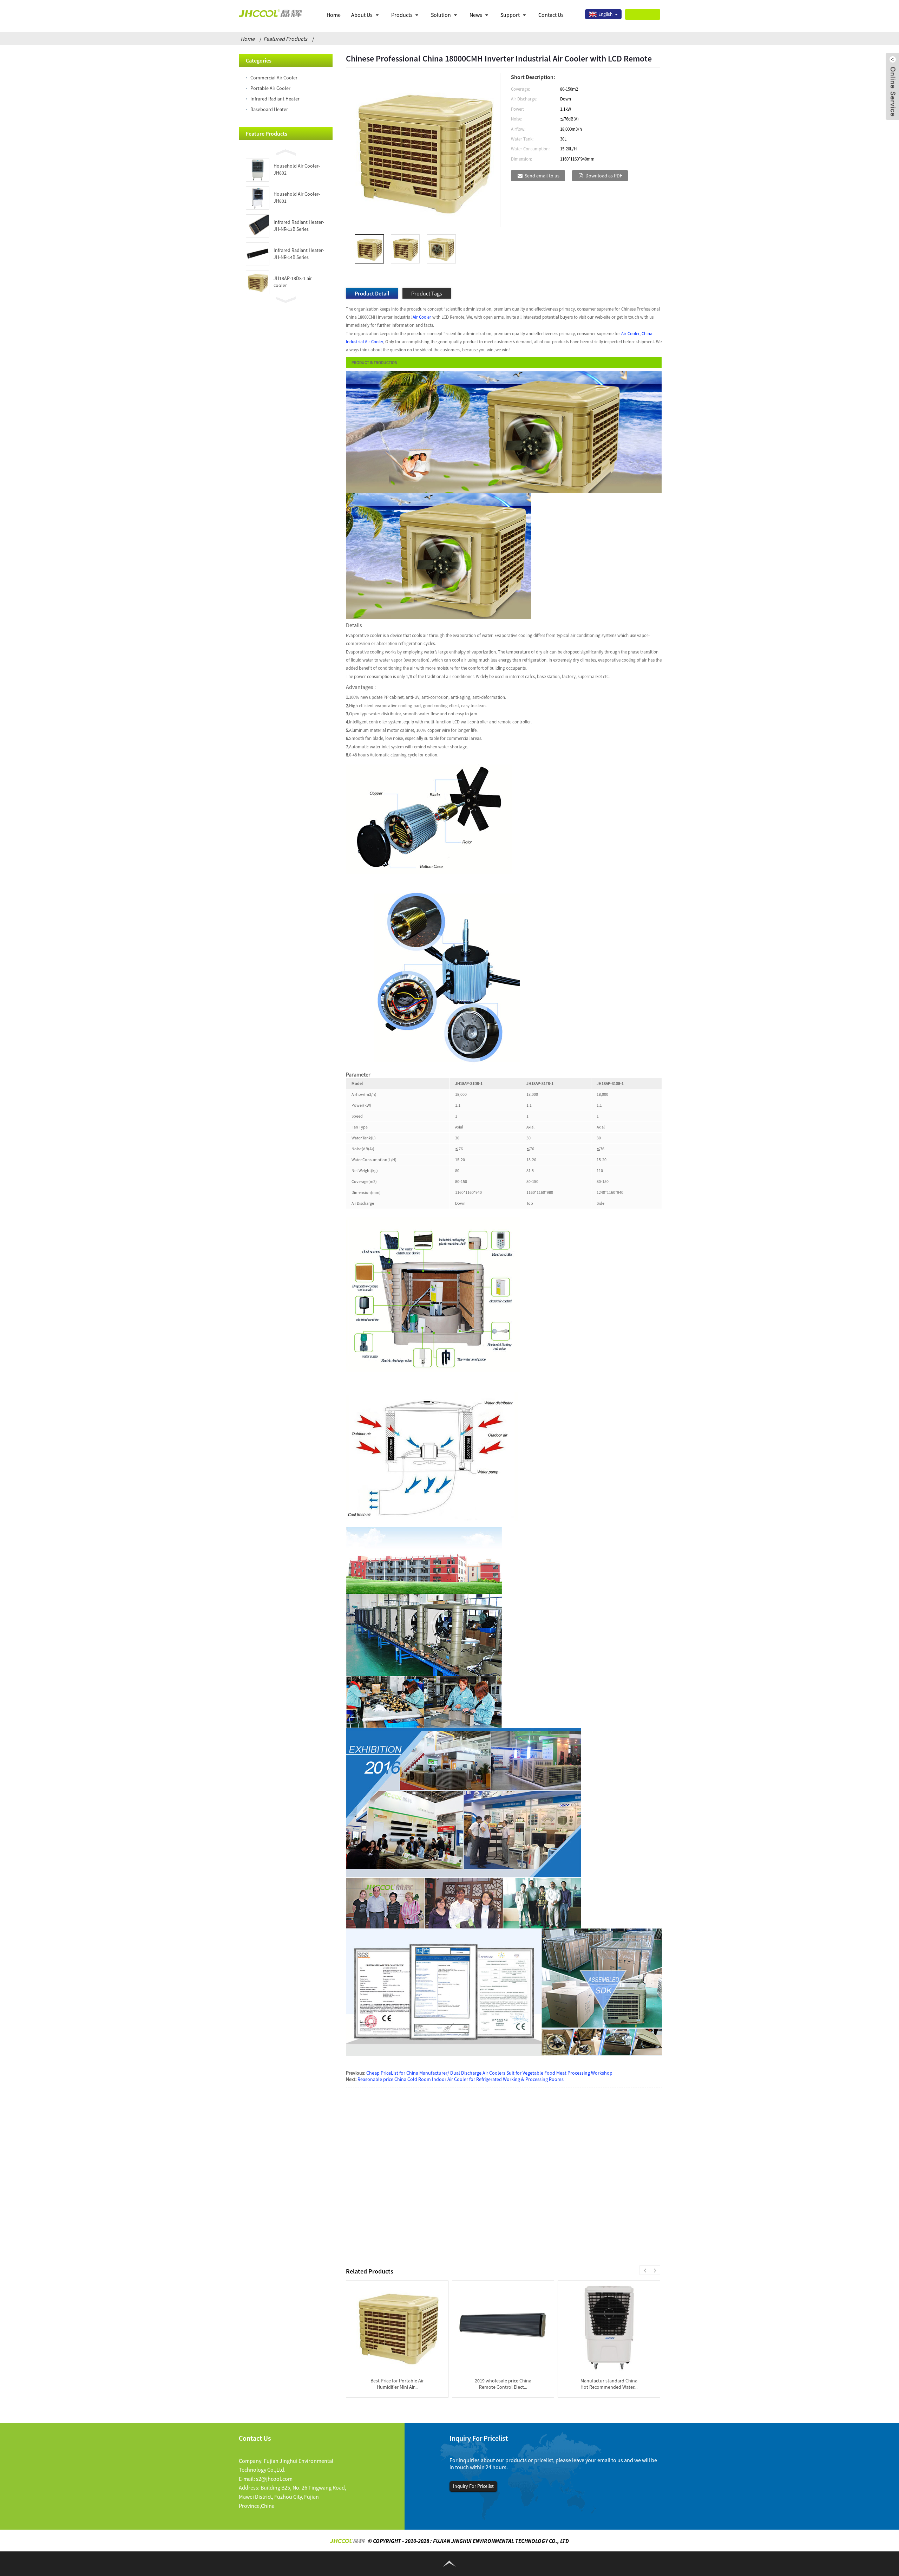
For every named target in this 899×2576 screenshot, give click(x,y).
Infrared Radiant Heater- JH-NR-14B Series (299, 254)
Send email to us (542, 176)
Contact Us (551, 15)
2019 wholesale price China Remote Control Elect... (503, 2384)
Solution (441, 15)
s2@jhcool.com (274, 2479)
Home (334, 15)
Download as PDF (604, 176)
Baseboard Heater (269, 109)
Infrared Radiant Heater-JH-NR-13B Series (299, 226)
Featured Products (285, 39)
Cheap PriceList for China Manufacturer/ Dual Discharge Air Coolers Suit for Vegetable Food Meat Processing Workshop (489, 2073)
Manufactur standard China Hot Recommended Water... (609, 2384)
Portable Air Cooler (270, 88)
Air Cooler (422, 317)
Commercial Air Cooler (274, 78)
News (476, 15)
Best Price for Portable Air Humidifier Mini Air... (397, 2384)
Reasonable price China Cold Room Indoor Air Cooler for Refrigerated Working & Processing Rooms (461, 2079)
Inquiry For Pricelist (473, 2486)
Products (402, 15)
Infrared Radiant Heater (275, 99)
